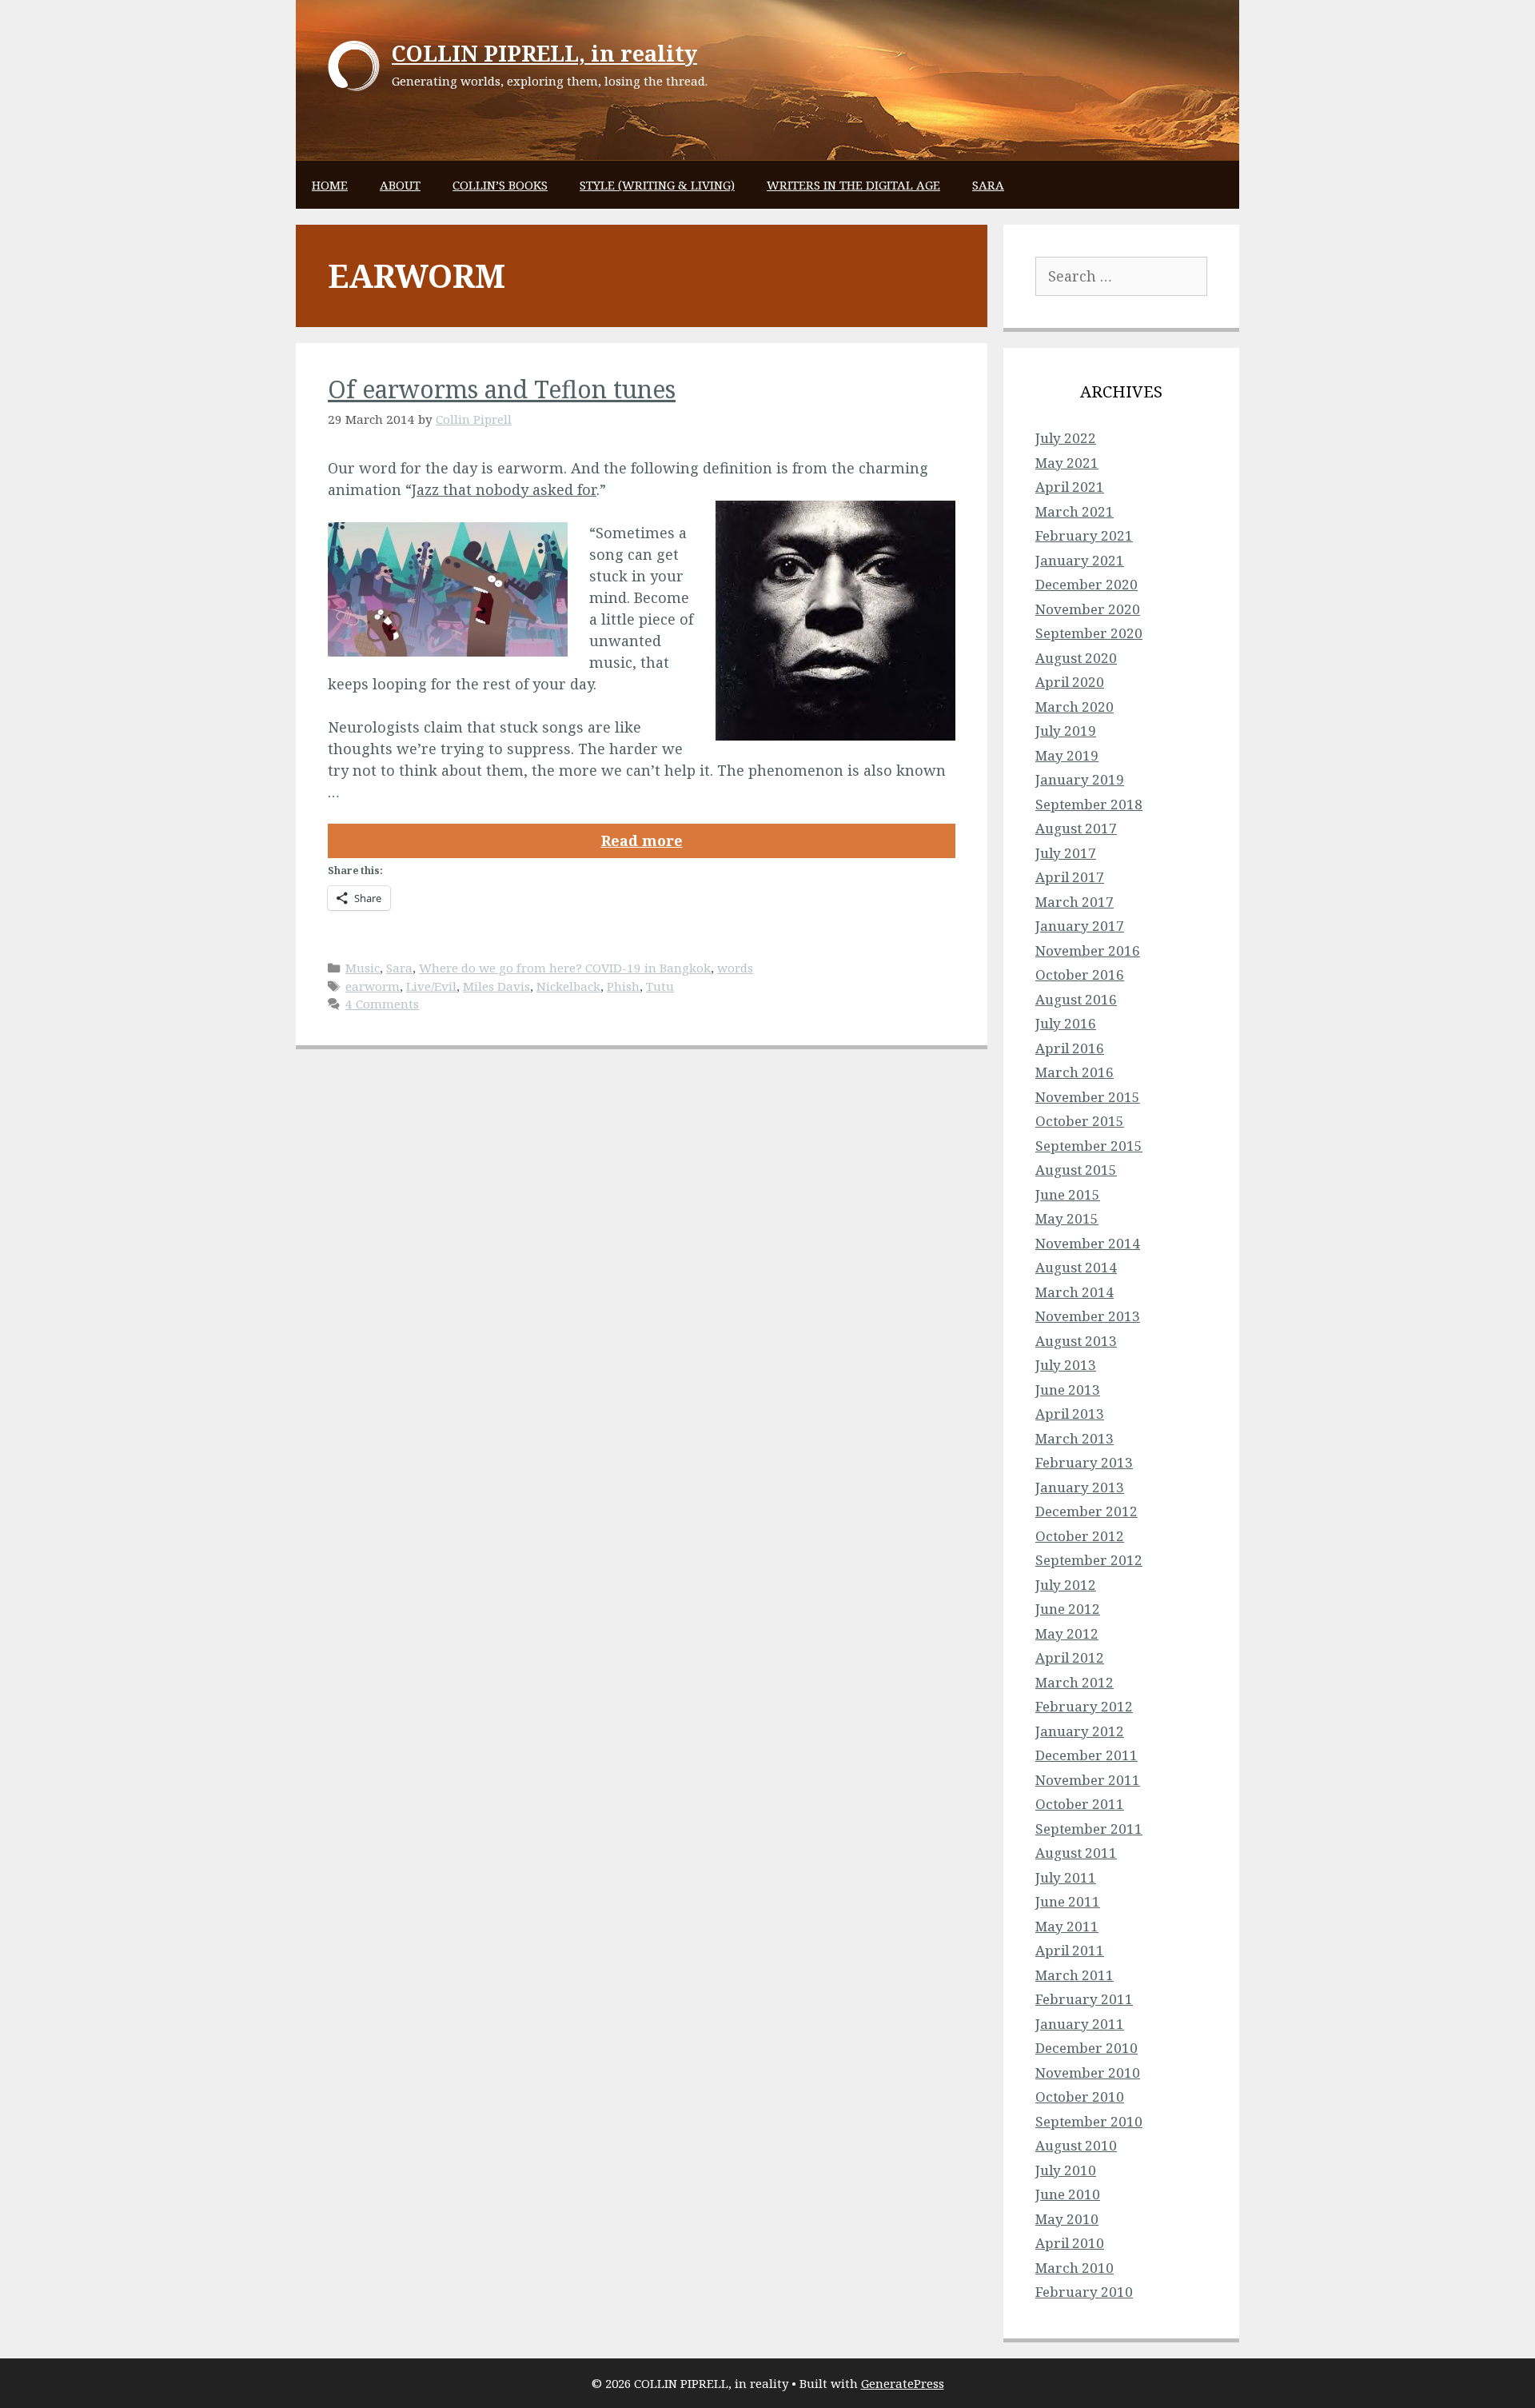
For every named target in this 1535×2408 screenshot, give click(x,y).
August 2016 (1076, 999)
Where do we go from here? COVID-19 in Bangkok (565, 968)
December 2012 (1086, 1511)
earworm (373, 986)
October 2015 (1080, 1121)
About (400, 185)
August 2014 (1076, 1267)
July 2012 (1066, 1585)
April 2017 (1070, 877)
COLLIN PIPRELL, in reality (544, 53)
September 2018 (1089, 804)
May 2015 (1067, 1218)
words (735, 968)
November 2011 (1088, 1780)
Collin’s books (500, 185)
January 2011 (1080, 2024)
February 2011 (1084, 1999)
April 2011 (1070, 1950)
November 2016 (1088, 950)
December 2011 (1086, 1755)
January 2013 (1080, 1487)
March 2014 (1074, 1292)
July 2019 (1066, 731)
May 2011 (1067, 1926)
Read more (642, 841)
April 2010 (1070, 2243)
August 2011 (1076, 1853)
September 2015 (1089, 1146)
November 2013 (1088, 1316)
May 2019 (1067, 755)
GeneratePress (903, 2383)
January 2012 (1080, 1731)
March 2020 (1074, 707)
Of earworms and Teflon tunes (502, 389)
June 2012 (1068, 1609)
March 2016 (1074, 1072)
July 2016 (1066, 1023)
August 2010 (1076, 2145)
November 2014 (1088, 1243)
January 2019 (1080, 779)
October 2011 (1080, 1804)
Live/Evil (431, 986)
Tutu (660, 986)
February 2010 (1084, 2292)
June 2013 (1068, 1390)
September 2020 (1089, 633)
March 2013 (1074, 1438)
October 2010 (1080, 2097)
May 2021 (1067, 463)
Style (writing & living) (657, 185)
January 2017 (1080, 926)
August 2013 (1076, 1341)
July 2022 (1066, 438)
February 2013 (1084, 1462)
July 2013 (1066, 1365)
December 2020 (1086, 584)
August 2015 (1076, 1170)
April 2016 (1070, 1048)
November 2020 (1088, 609)
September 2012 (1089, 1560)
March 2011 (1074, 1975)
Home (330, 185)
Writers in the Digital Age (853, 185)
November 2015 (1088, 1097)
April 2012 (1070, 1657)
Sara (988, 185)
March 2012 (1074, 1682)
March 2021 (1074, 511)
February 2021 (1084, 535)
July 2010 (1066, 2170)
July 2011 (1066, 1877)
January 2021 (1080, 560)
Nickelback (568, 986)
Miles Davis (496, 986)
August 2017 (1076, 828)
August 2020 (1076, 658)
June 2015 (1068, 1194)
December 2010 (1086, 2048)
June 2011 (1068, 1901)
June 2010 (1068, 2194)
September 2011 (1089, 1829)
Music (363, 968)
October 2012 (1080, 1536)
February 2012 (1084, 1706)
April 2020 (1070, 682)
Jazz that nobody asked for (504, 489)
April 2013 (1070, 1414)
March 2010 (1074, 2268)
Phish (623, 986)
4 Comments (382, 1004)
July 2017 (1066, 853)
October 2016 (1080, 974)
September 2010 (1089, 2121)
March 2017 (1074, 902)
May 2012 (1067, 1633)
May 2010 (1067, 2219)
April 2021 (1070, 487)
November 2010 (1088, 2073)
